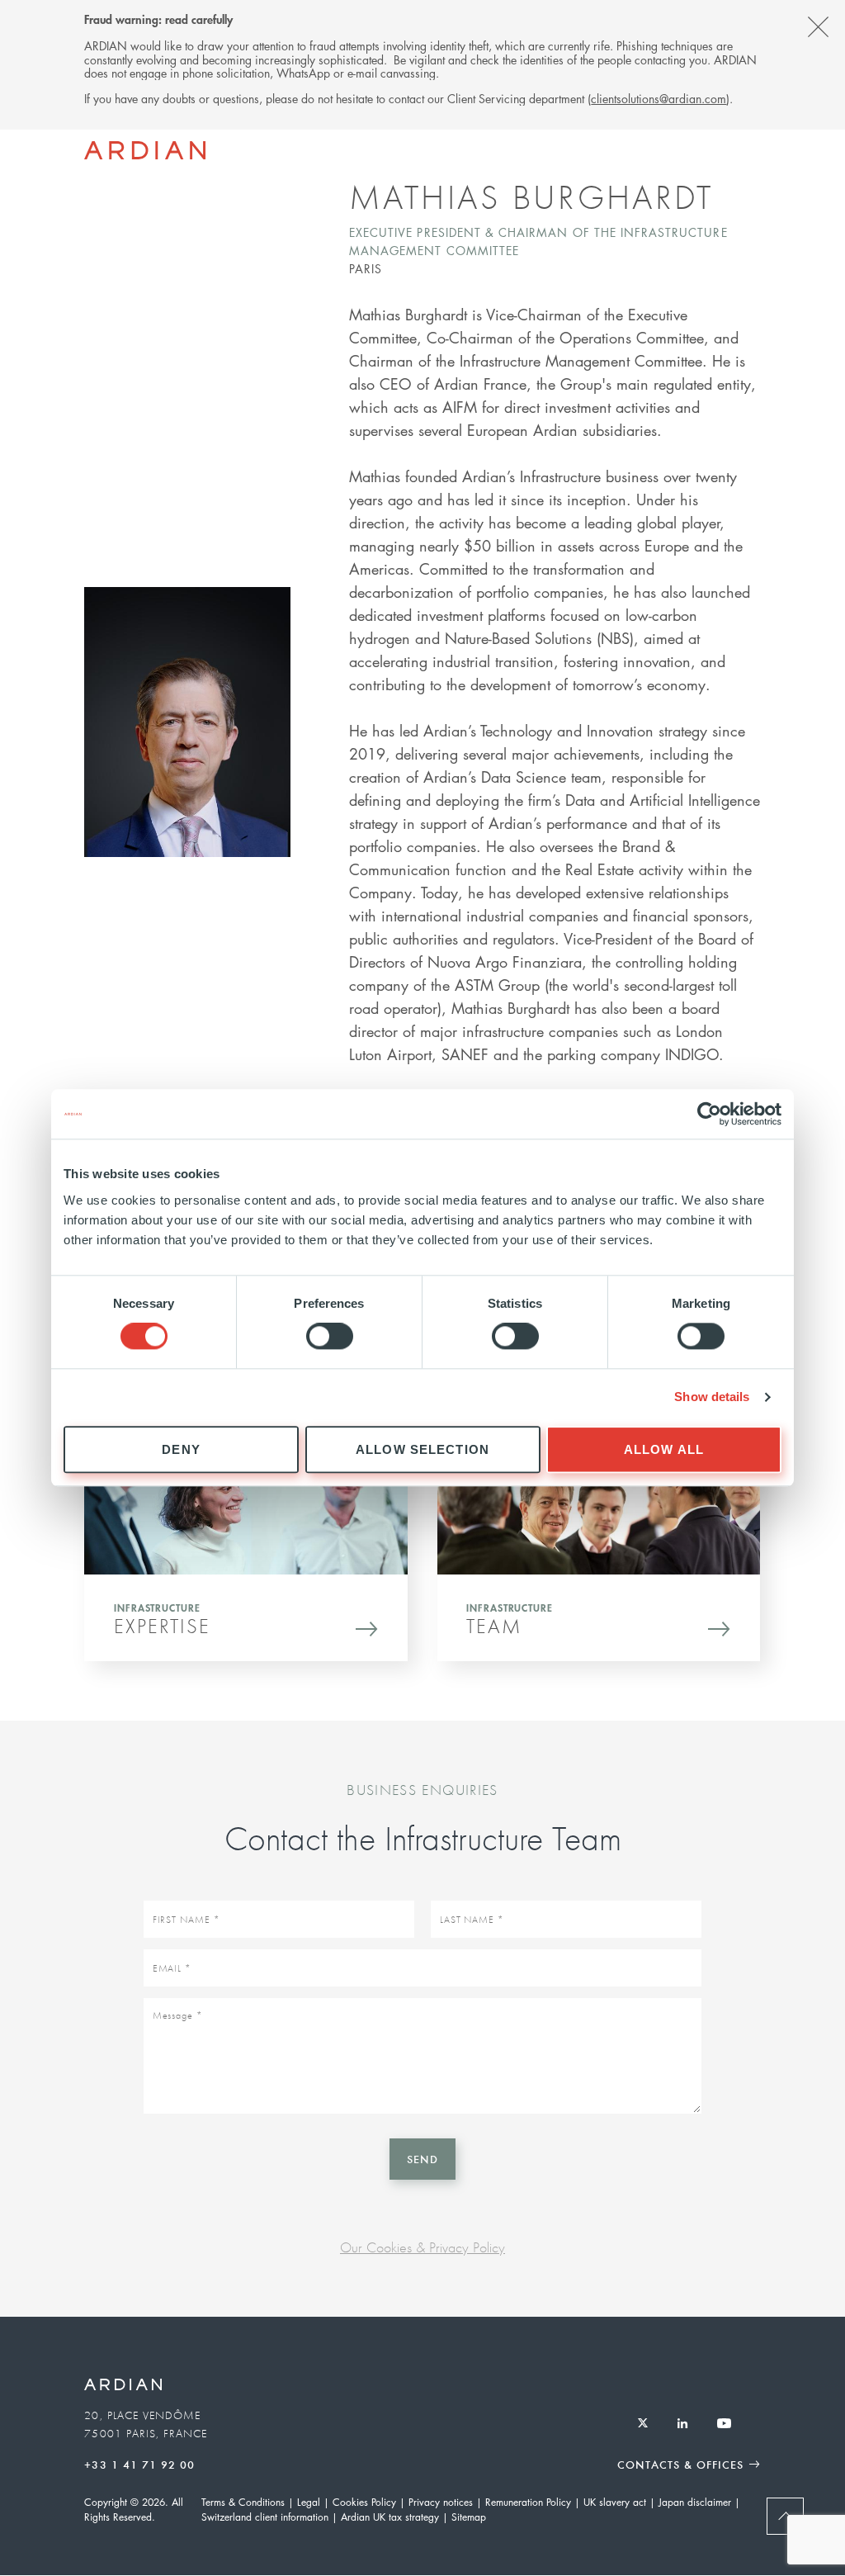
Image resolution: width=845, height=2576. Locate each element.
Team (494, 1626)
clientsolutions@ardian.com (659, 98)
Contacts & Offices (680, 2464)
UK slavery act (615, 2502)
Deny (181, 1449)
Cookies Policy (364, 2502)
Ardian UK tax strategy (390, 2517)
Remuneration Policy (528, 2502)
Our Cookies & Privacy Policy (422, 2247)
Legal (309, 2502)
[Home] (145, 150)
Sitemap (469, 2517)
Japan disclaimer (695, 2502)
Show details (712, 1397)
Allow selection (422, 1449)
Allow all (664, 1449)
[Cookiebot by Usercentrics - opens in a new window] (709, 1114)
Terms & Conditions (243, 2502)
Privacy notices (441, 2502)
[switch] (330, 1337)
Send (422, 2159)
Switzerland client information (265, 2517)
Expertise (162, 1626)
